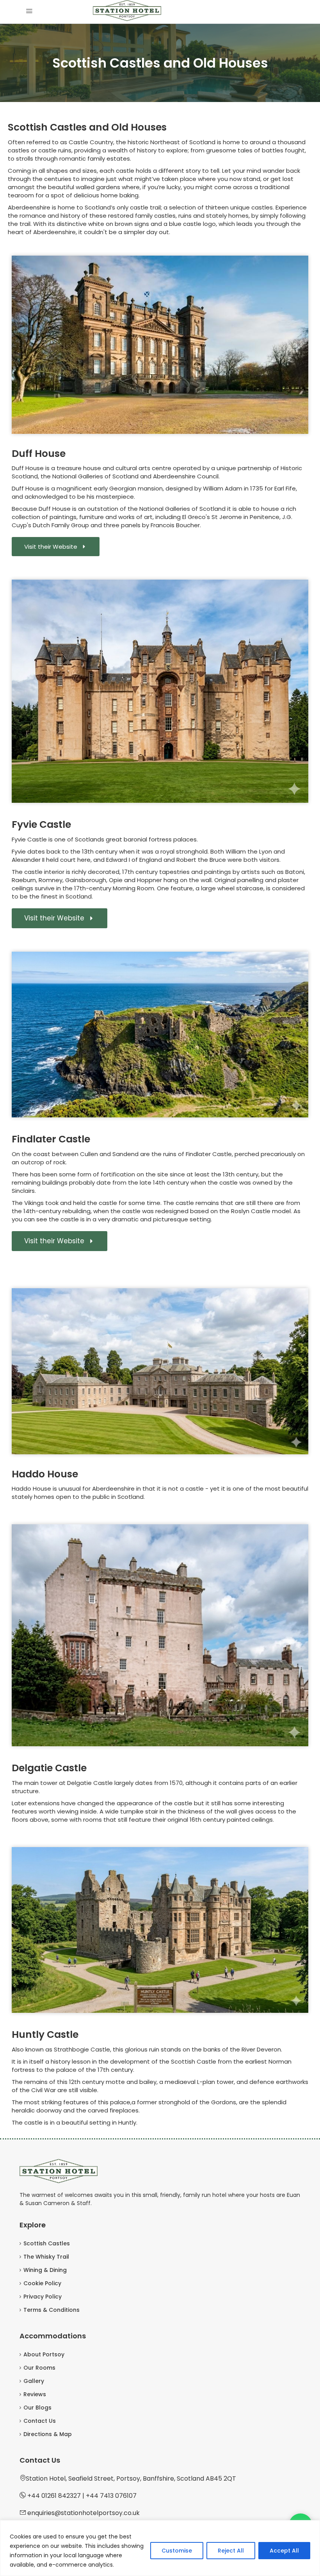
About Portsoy (44, 2354)
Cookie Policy (42, 2283)
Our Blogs (37, 2408)
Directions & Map (48, 2434)
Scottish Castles (47, 2243)
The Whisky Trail (46, 2257)
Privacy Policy (43, 2297)
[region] (160, 2548)
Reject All (231, 2551)
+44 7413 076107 (111, 2496)
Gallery (34, 2381)
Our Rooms (39, 2368)
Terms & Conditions (52, 2310)
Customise (177, 2551)
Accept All (284, 2551)
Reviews (35, 2394)
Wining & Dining (45, 2270)
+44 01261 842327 (54, 2496)
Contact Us (40, 2421)
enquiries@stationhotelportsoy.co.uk (84, 2513)
